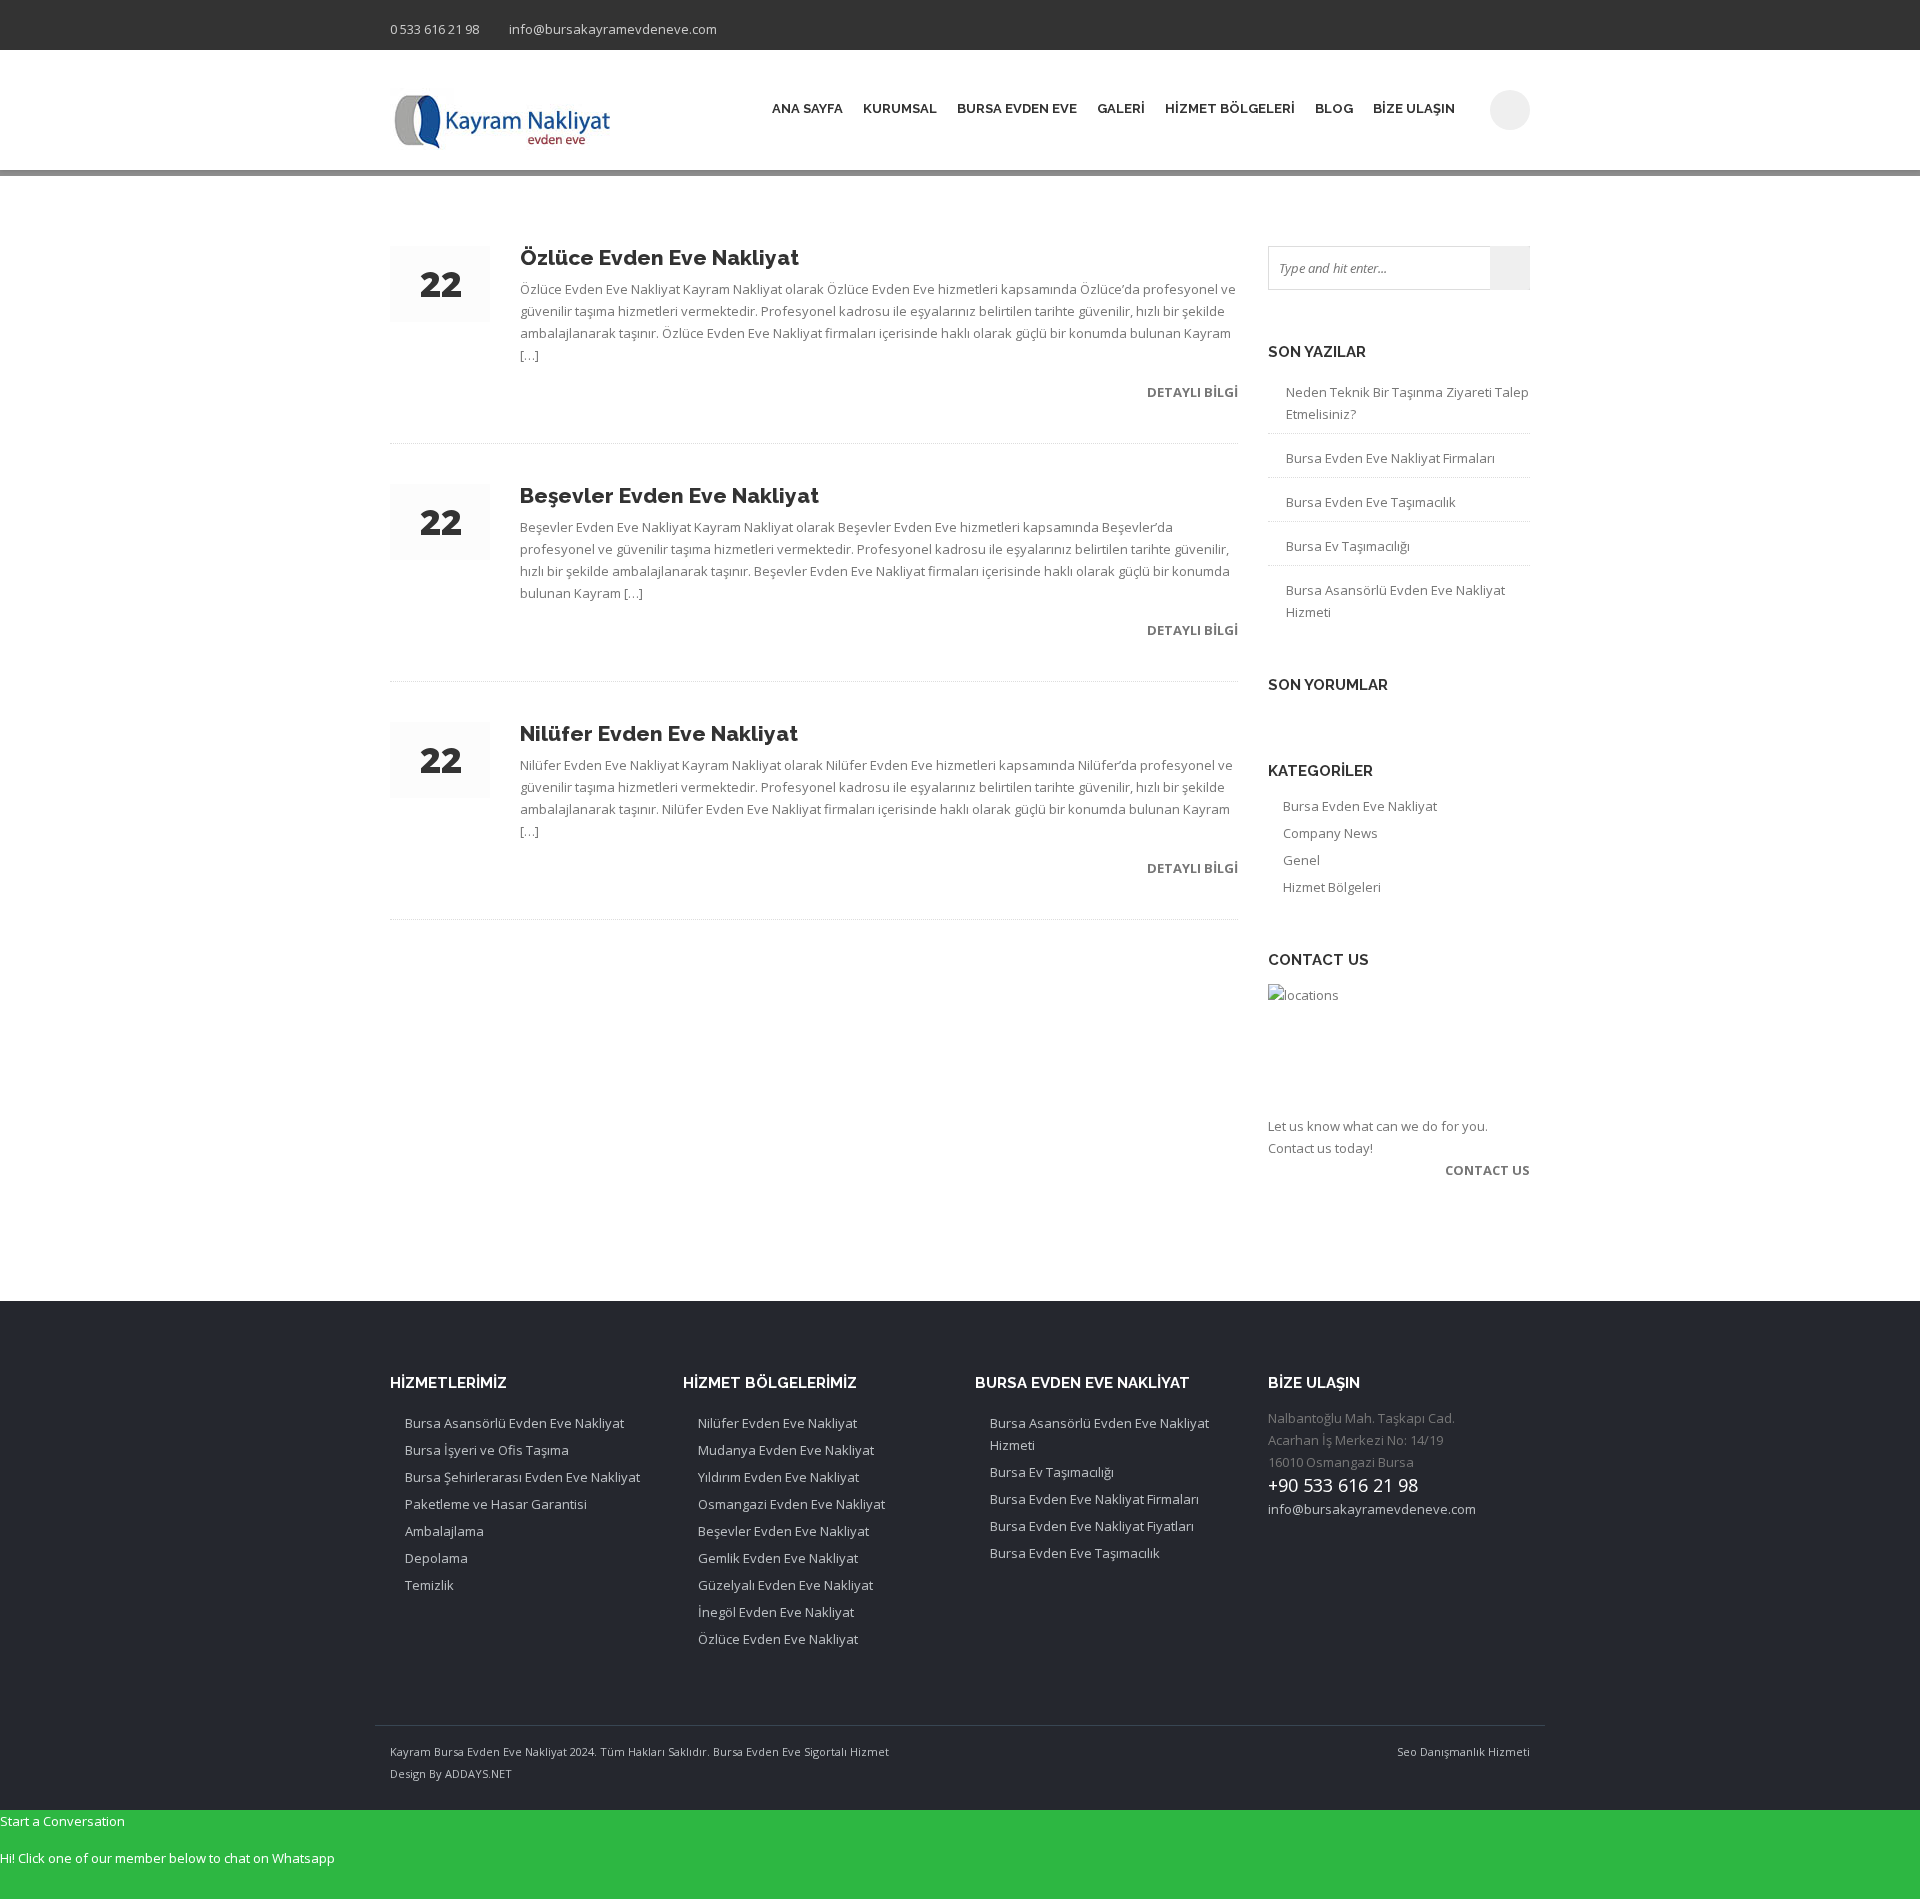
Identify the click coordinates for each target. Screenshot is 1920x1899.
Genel (1301, 860)
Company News (1330, 833)
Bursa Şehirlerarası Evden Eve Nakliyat (522, 1477)
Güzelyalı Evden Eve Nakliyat (785, 1585)
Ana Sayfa (807, 108)
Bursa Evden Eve (1017, 108)
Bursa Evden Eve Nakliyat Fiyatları (1092, 1526)
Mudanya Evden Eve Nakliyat (786, 1450)
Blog (1334, 108)
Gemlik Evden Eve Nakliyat (778, 1558)
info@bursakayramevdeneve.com (613, 29)
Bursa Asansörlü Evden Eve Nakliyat (514, 1423)
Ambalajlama (444, 1531)
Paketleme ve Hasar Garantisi (496, 1504)
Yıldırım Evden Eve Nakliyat (778, 1477)
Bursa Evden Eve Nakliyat (1360, 806)
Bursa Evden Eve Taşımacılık (1371, 502)
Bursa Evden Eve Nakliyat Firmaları (1390, 458)
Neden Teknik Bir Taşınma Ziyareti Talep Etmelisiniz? (1407, 403)
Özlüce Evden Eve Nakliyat (778, 1639)
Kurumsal (900, 108)
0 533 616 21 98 (434, 29)
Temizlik (429, 1585)
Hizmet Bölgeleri (1230, 108)
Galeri (1121, 108)
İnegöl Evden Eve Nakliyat (776, 1612)
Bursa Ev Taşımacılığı (1348, 546)
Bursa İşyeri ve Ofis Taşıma (487, 1450)
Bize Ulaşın (1414, 108)
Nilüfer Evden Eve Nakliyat (777, 1423)
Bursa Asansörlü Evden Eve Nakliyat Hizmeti (1395, 601)
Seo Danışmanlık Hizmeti (1463, 1751)
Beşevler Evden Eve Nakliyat (783, 1531)
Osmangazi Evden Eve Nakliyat (791, 1504)
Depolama (436, 1558)
